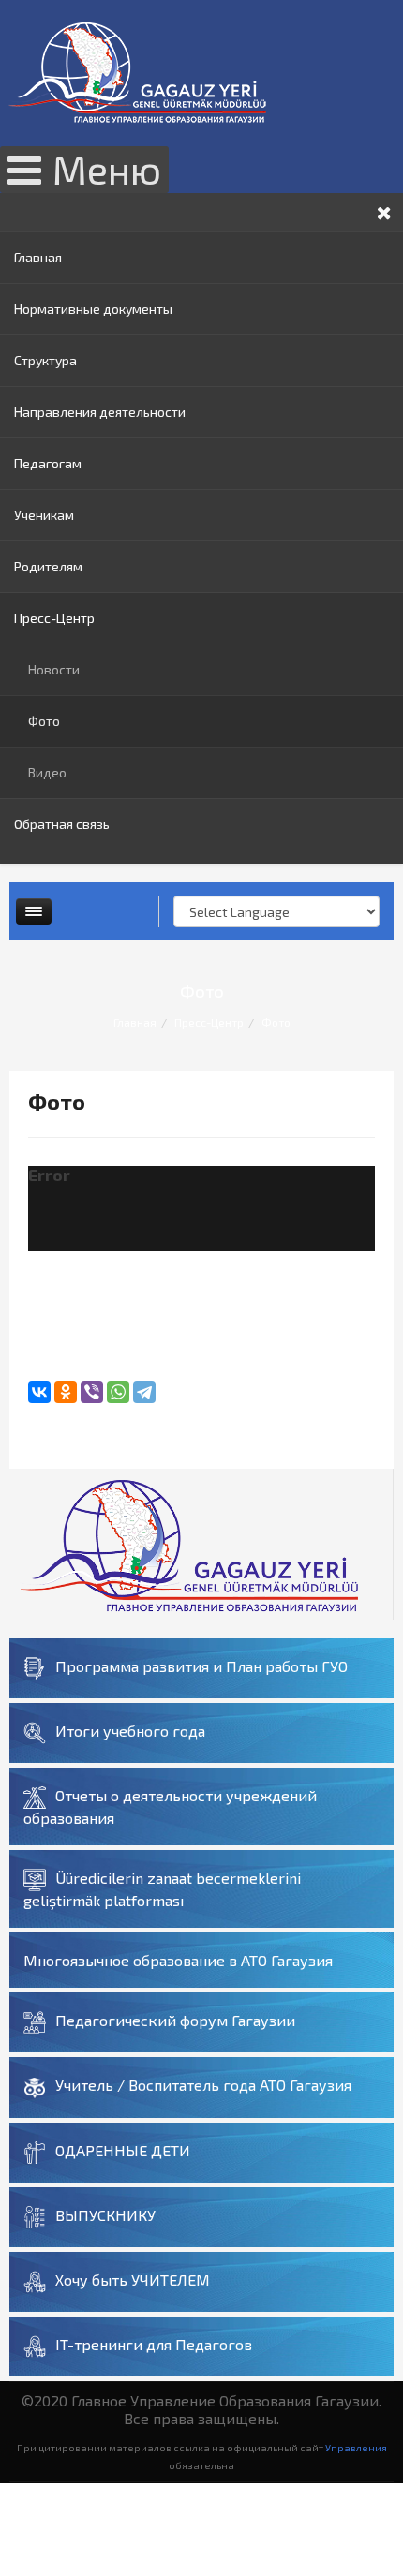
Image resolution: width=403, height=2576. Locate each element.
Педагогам (48, 463)
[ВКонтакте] (39, 1392)
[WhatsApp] (118, 1392)
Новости (54, 669)
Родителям (48, 566)
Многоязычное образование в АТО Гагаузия (178, 1960)
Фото (44, 721)
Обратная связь (62, 824)
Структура (45, 360)
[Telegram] (144, 1392)
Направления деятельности (100, 412)
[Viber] (92, 1392)
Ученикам (44, 515)
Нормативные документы (93, 309)
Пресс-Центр (54, 618)
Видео (47, 772)
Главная (38, 257)
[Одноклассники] (66, 1392)
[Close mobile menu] (384, 212)
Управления (356, 2447)
